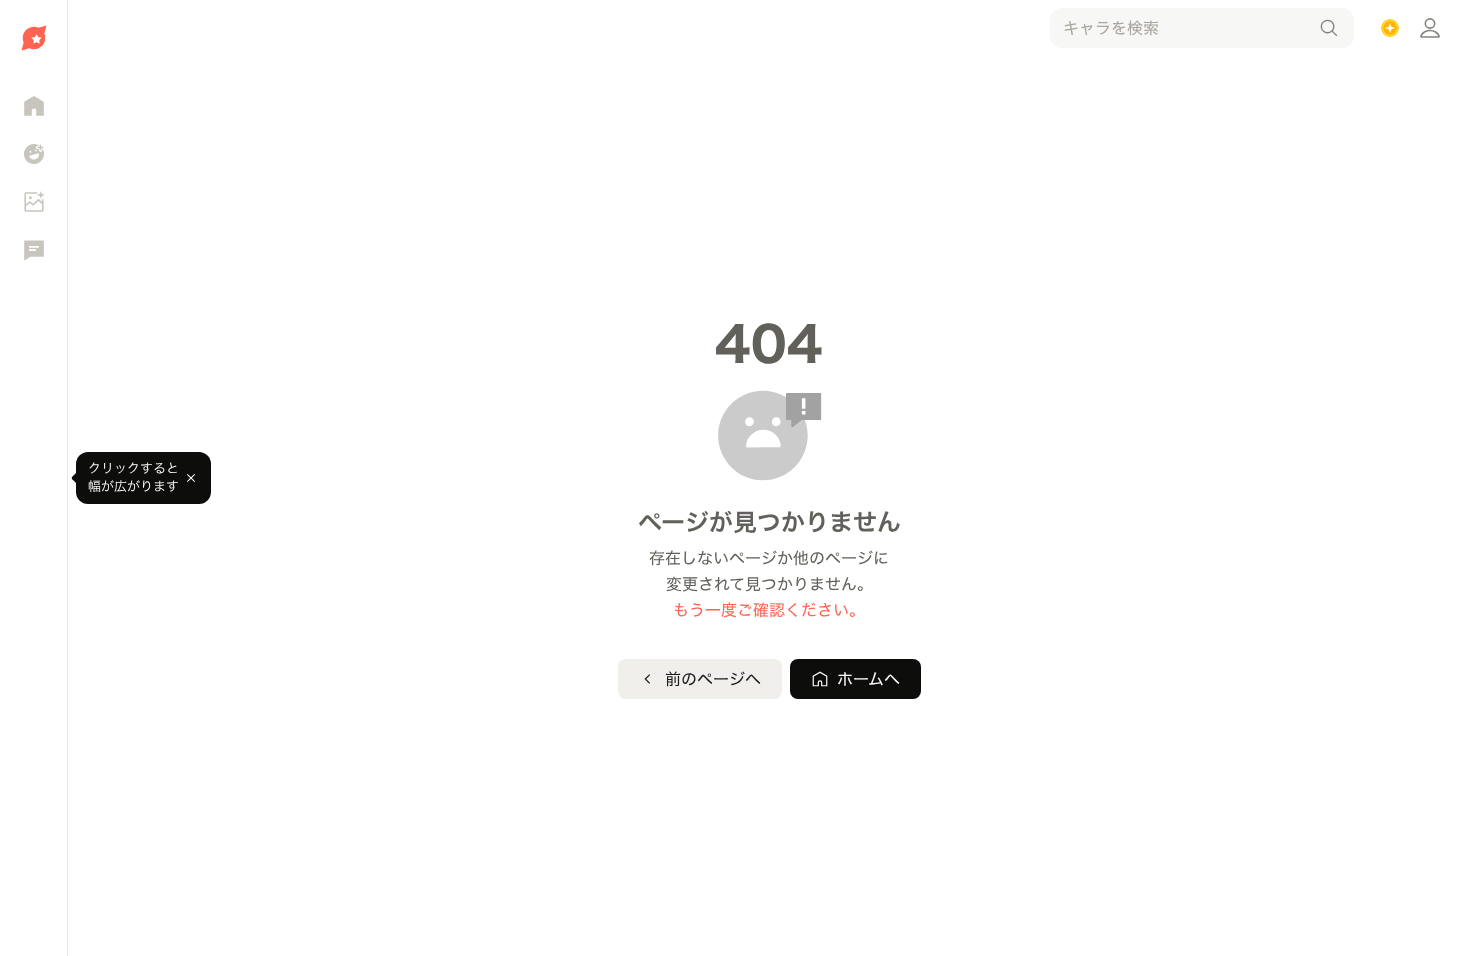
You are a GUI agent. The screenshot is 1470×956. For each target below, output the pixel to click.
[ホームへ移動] (33, 38)
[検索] (1329, 28)
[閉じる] (191, 478)
